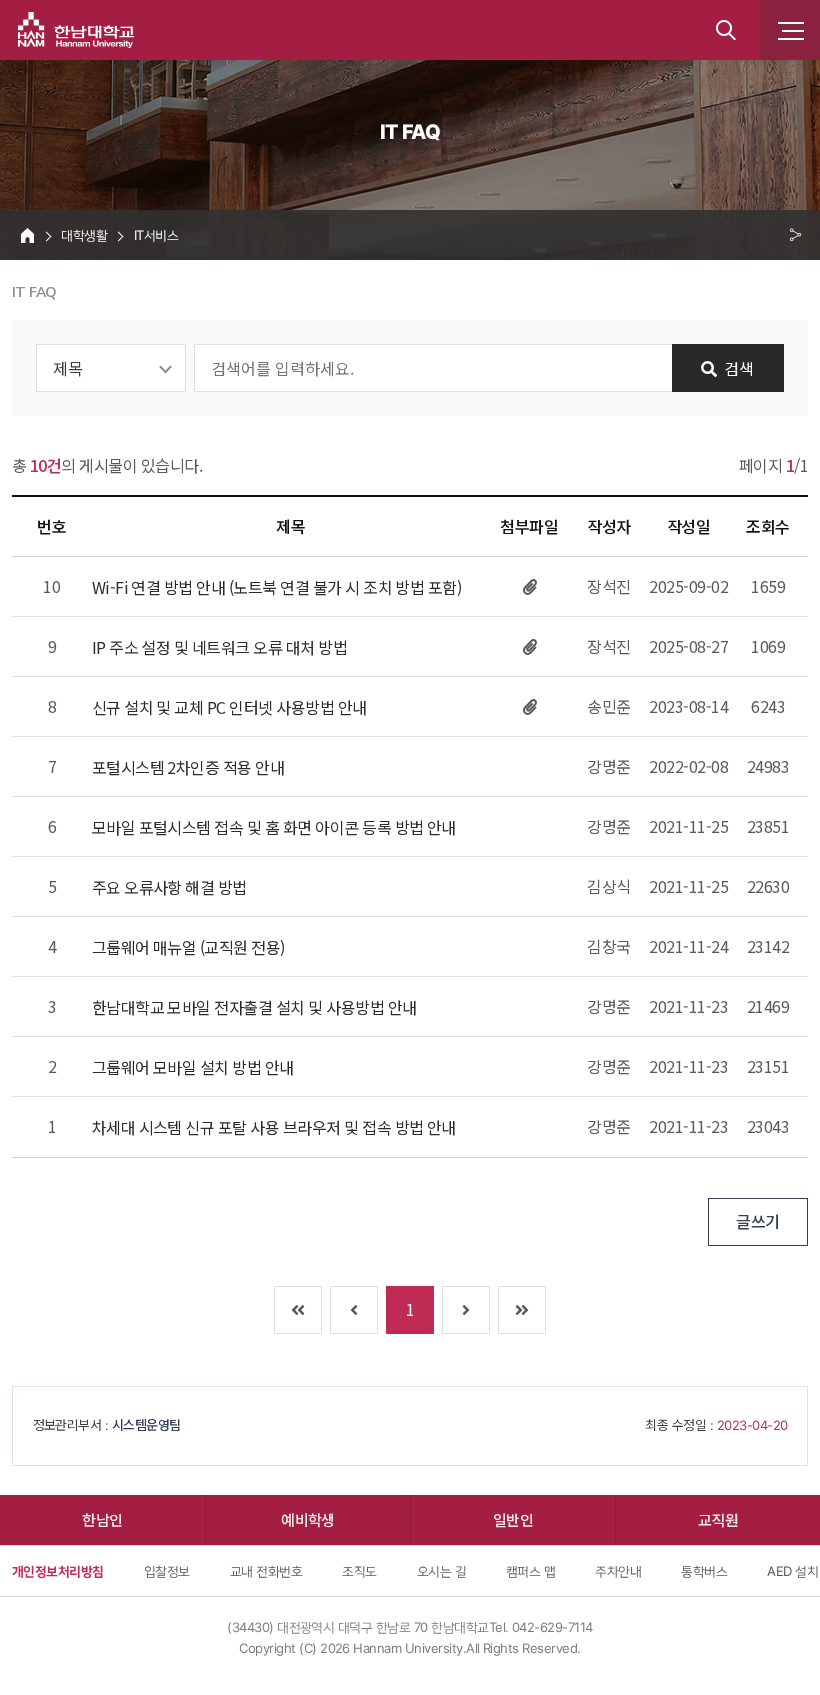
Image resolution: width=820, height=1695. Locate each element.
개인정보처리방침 (58, 1571)
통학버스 (704, 1571)
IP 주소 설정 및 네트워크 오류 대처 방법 (220, 647)
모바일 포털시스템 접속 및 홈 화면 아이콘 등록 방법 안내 (274, 827)
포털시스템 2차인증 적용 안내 (188, 767)
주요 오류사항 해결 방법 (169, 887)
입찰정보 (167, 1571)
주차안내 (618, 1571)
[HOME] (27, 235)
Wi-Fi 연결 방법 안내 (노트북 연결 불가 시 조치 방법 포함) (277, 587)
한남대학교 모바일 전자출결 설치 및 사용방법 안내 (254, 1007)
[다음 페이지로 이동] (466, 1310)
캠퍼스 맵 (530, 1571)
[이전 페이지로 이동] (354, 1310)
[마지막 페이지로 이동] (522, 1310)
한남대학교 (76, 30)
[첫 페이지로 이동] (298, 1310)
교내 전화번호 (266, 1571)
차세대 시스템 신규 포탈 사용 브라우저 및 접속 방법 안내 (274, 1127)
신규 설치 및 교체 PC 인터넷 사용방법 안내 (229, 707)
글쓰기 (757, 1221)
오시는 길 (441, 1571)
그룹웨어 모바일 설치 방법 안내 (193, 1067)
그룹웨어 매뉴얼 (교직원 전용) (188, 947)
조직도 (359, 1571)
